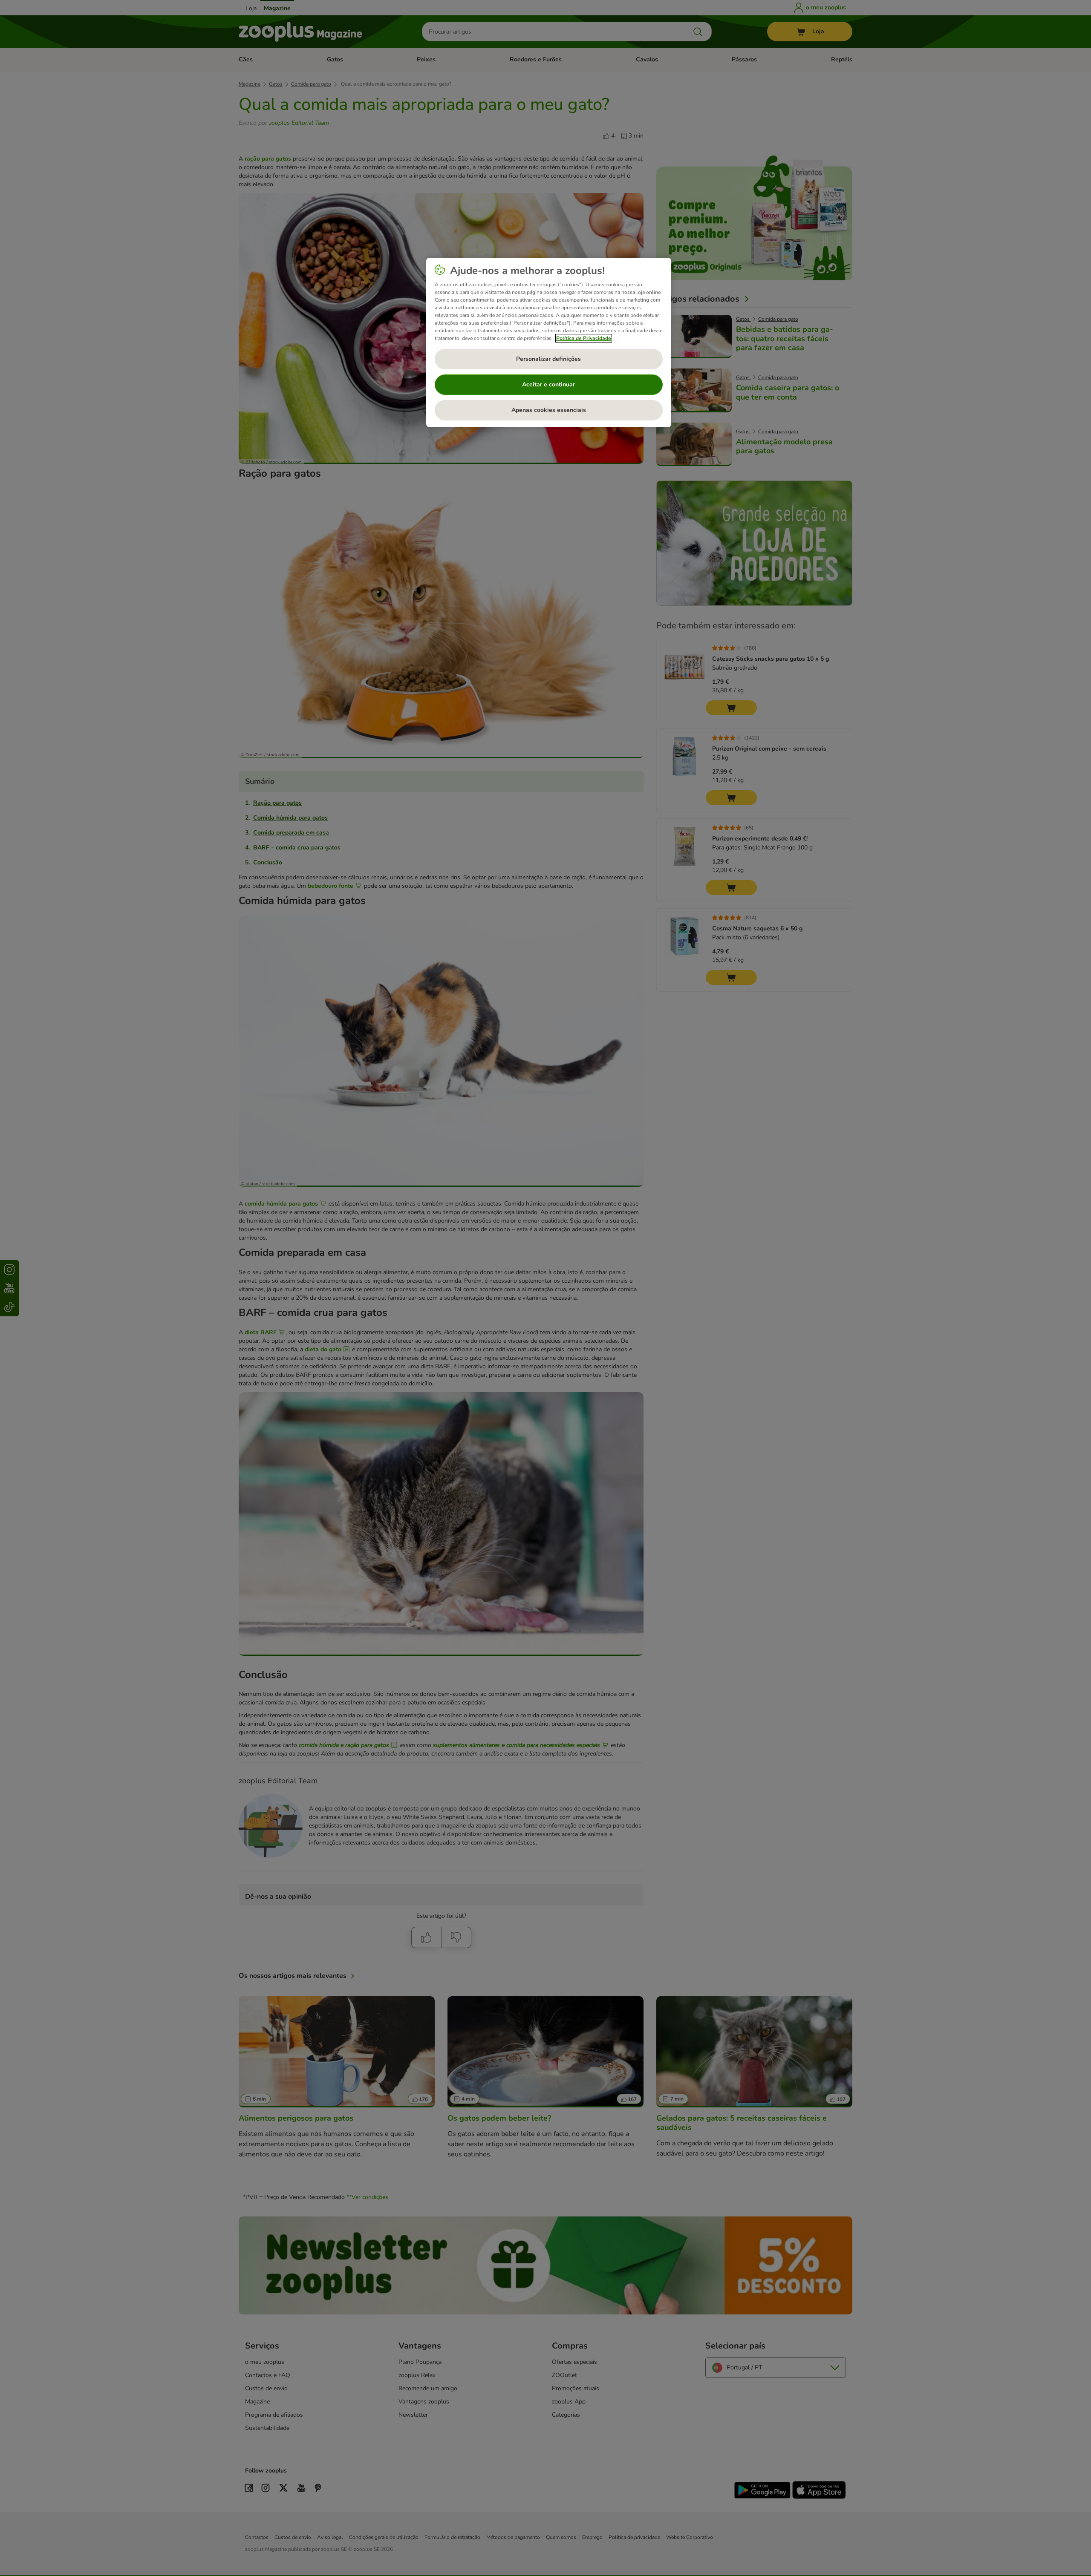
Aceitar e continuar (548, 384)
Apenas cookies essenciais (549, 410)
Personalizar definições (548, 359)
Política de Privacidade (584, 338)
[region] (549, 343)
